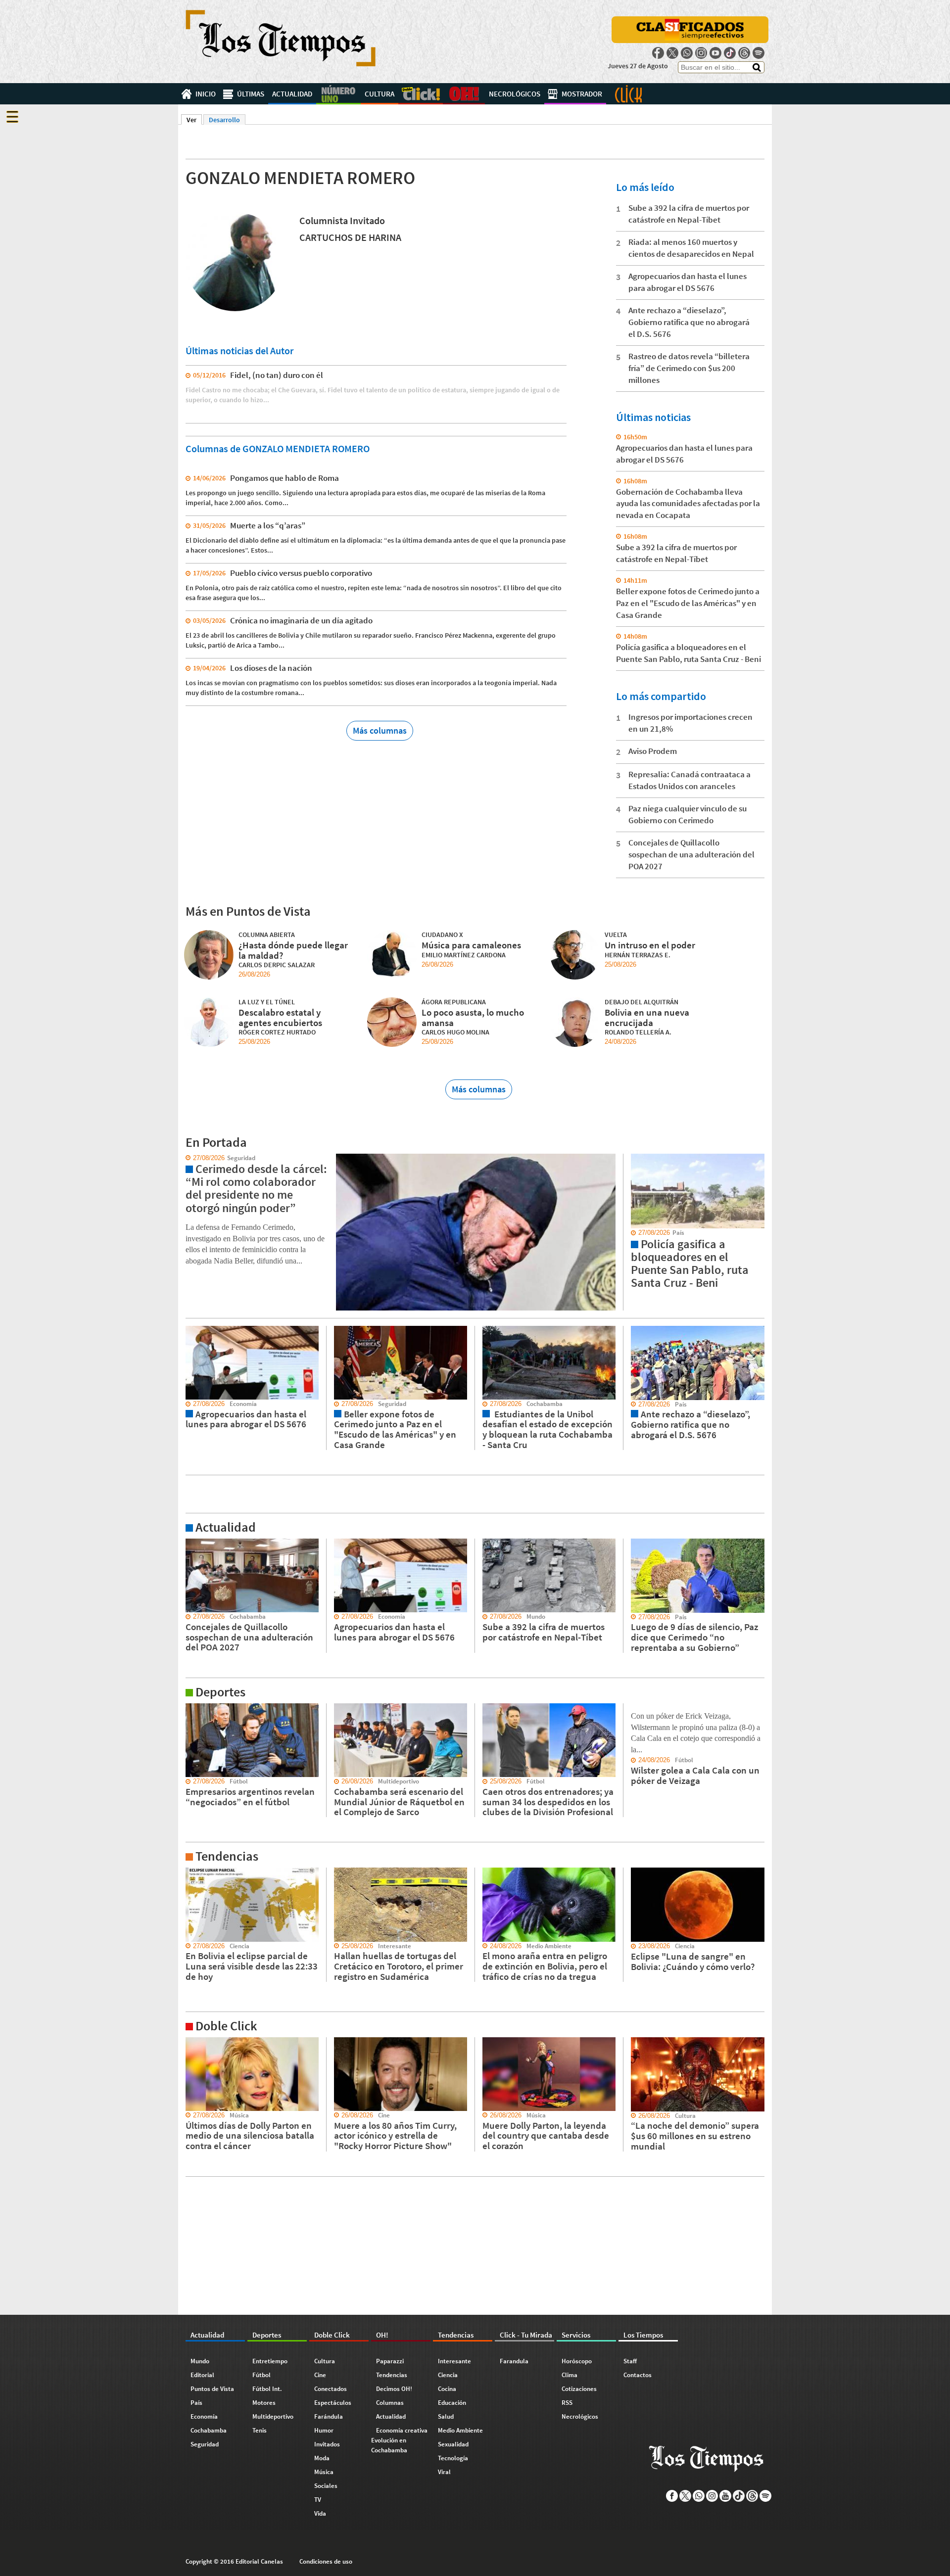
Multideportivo (273, 2416)
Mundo (200, 2361)
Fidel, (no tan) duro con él (277, 375)
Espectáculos (333, 2403)
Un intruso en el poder (650, 945)
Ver (194, 120)
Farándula (329, 2416)
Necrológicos (515, 94)
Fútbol (261, 2375)
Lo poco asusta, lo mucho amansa (473, 1017)
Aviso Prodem (653, 751)
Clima (570, 2375)
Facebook (658, 53)
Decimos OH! (394, 2389)
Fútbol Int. (267, 2389)
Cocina (447, 2389)
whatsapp (687, 53)
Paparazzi (390, 2361)
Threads (744, 53)
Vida (320, 2513)
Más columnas (380, 730)
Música (324, 2472)
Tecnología (453, 2458)
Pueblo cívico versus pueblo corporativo (301, 573)
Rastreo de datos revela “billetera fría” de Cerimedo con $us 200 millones (689, 368)
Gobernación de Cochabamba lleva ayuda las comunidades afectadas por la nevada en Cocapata (688, 504)
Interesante (454, 2361)
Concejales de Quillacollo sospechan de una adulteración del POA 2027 (691, 854)
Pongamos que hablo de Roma (285, 478)
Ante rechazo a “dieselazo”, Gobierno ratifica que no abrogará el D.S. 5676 (689, 322)
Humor (324, 2430)
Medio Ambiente (460, 2430)
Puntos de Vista (212, 2389)
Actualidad (292, 94)
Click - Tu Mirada (628, 94)
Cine (320, 2375)
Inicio (206, 94)
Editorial (202, 2375)
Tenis (260, 2430)
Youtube (715, 53)
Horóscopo (577, 2361)
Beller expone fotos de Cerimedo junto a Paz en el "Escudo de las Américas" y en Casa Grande (688, 603)
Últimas (251, 94)
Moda (322, 2458)
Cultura (380, 94)
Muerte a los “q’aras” (268, 525)
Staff (630, 2361)
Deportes (338, 94)
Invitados (327, 2444)
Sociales (326, 2486)
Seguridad (205, 2444)
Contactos (638, 2375)
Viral (444, 2472)
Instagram (701, 53)
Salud (446, 2416)
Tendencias (392, 2375)
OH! (464, 94)
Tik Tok (730, 53)
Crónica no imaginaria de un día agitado (301, 620)
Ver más (190, 1543)
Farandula (514, 2361)
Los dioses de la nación (271, 668)
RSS (567, 2403)
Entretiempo (270, 2361)
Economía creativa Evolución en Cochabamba (399, 2440)
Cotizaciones (579, 2389)
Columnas (390, 2403)
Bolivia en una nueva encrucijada (647, 1017)
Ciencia (448, 2375)
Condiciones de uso (326, 2561)
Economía (204, 2416)
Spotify (759, 53)
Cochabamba (209, 2430)
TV (318, 2500)
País (196, 2403)
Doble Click (421, 94)
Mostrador (582, 94)
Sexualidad (453, 2444)
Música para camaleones (471, 945)
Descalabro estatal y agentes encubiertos (280, 1017)
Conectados (331, 2389)
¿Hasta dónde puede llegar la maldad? (293, 950)
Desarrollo (224, 120)
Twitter (672, 53)
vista (185, 1158)
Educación (452, 2403)
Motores (264, 2403)
